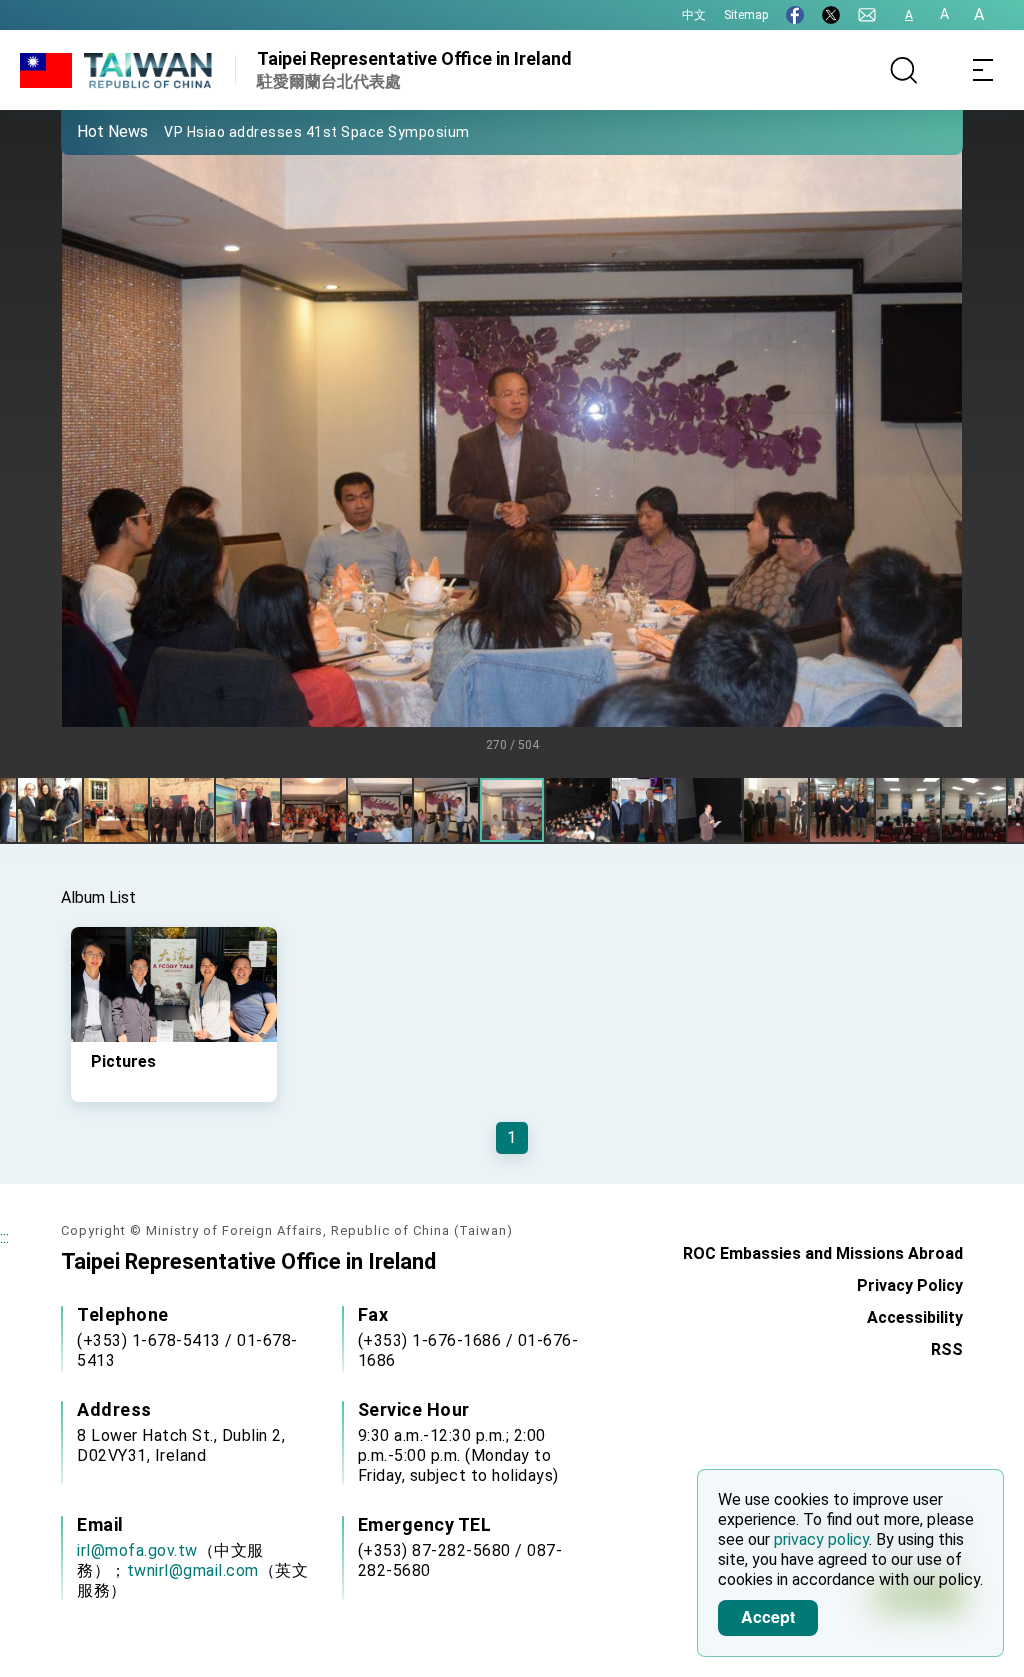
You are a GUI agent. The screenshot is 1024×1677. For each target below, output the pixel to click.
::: (4, 1237)
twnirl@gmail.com (193, 1570)
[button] (91, 131)
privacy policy (821, 1539)
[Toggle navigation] (984, 70)
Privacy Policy (910, 1285)
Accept (768, 1616)
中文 (694, 15)
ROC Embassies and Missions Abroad (823, 1253)
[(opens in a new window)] (795, 15)
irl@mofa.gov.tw (137, 1550)
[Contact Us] (867, 15)
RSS (947, 1349)
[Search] (904, 70)
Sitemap (746, 15)
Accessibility (915, 1317)
